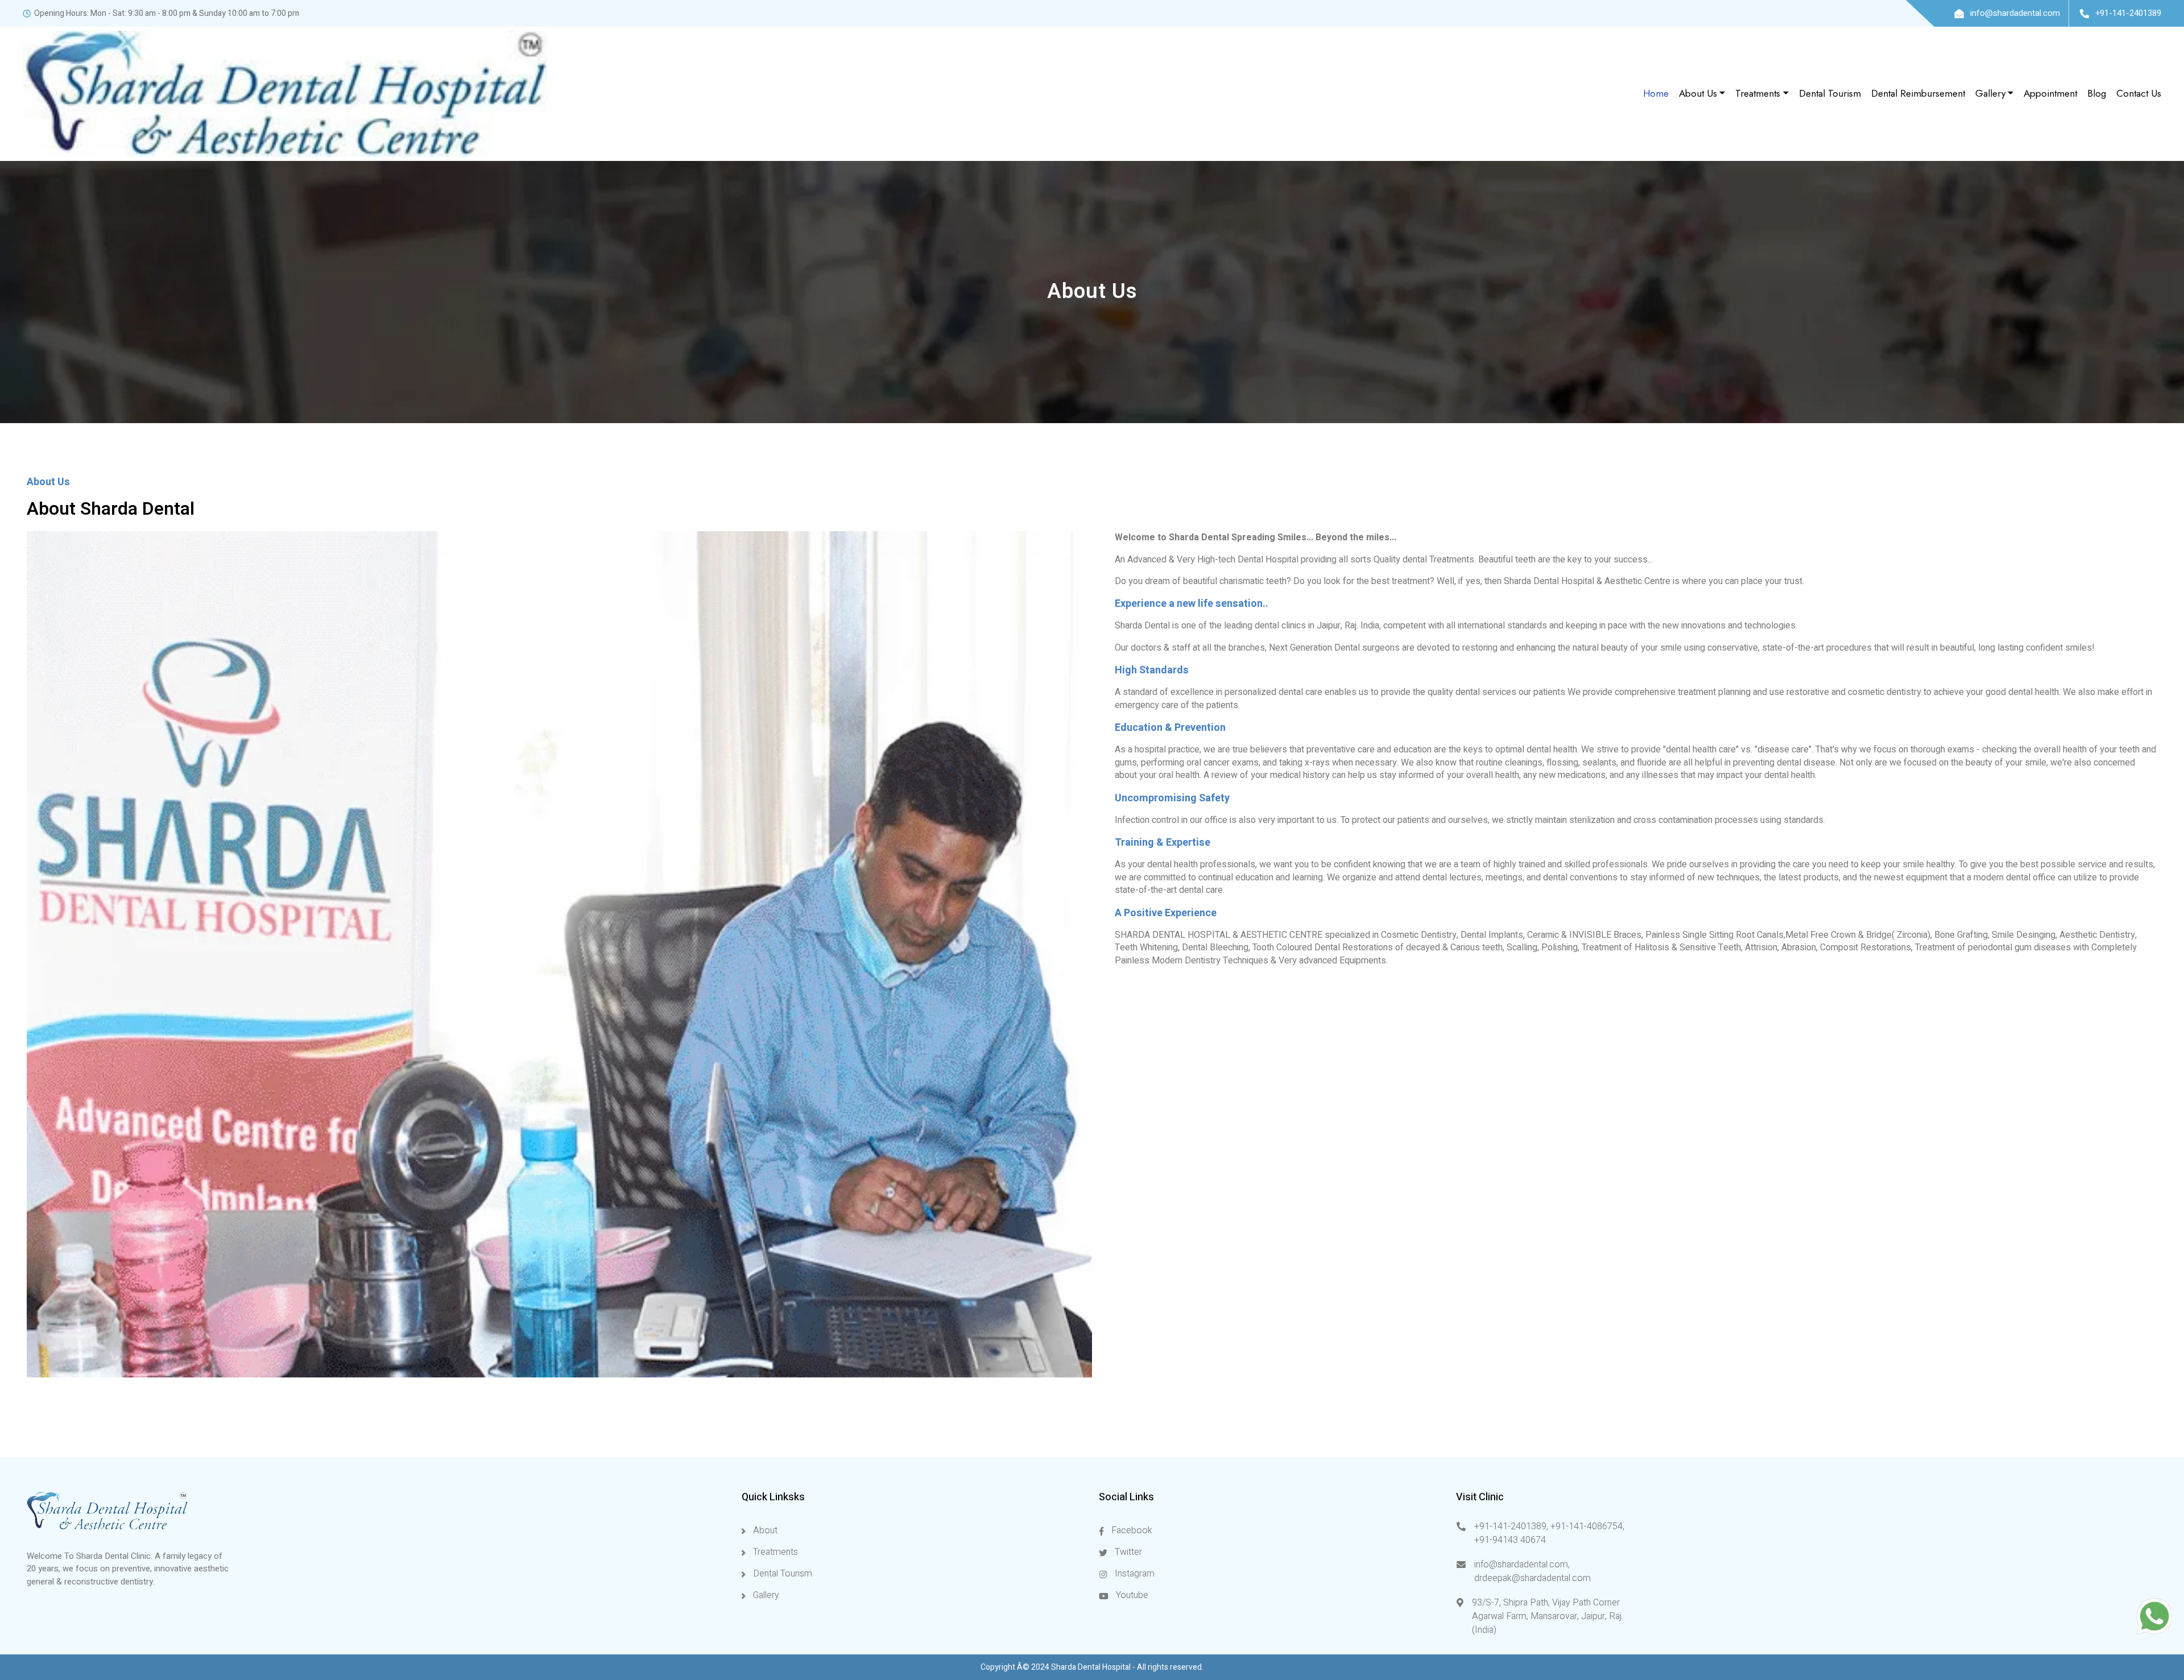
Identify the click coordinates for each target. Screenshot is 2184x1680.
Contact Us (2139, 93)
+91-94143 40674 (1510, 1540)
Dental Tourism (1830, 93)
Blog (2097, 93)
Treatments (774, 1552)
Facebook (1131, 1530)
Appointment (2050, 93)
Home (1656, 93)
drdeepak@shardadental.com (1532, 1578)
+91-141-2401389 (2127, 13)
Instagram (1134, 1574)
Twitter (1127, 1552)
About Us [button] (1698, 93)
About (764, 1530)
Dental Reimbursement (1918, 93)
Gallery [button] (1990, 93)
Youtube (1131, 1595)
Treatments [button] (1758, 93)
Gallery (765, 1595)
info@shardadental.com (2014, 13)
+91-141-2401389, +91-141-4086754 (1548, 1526)
